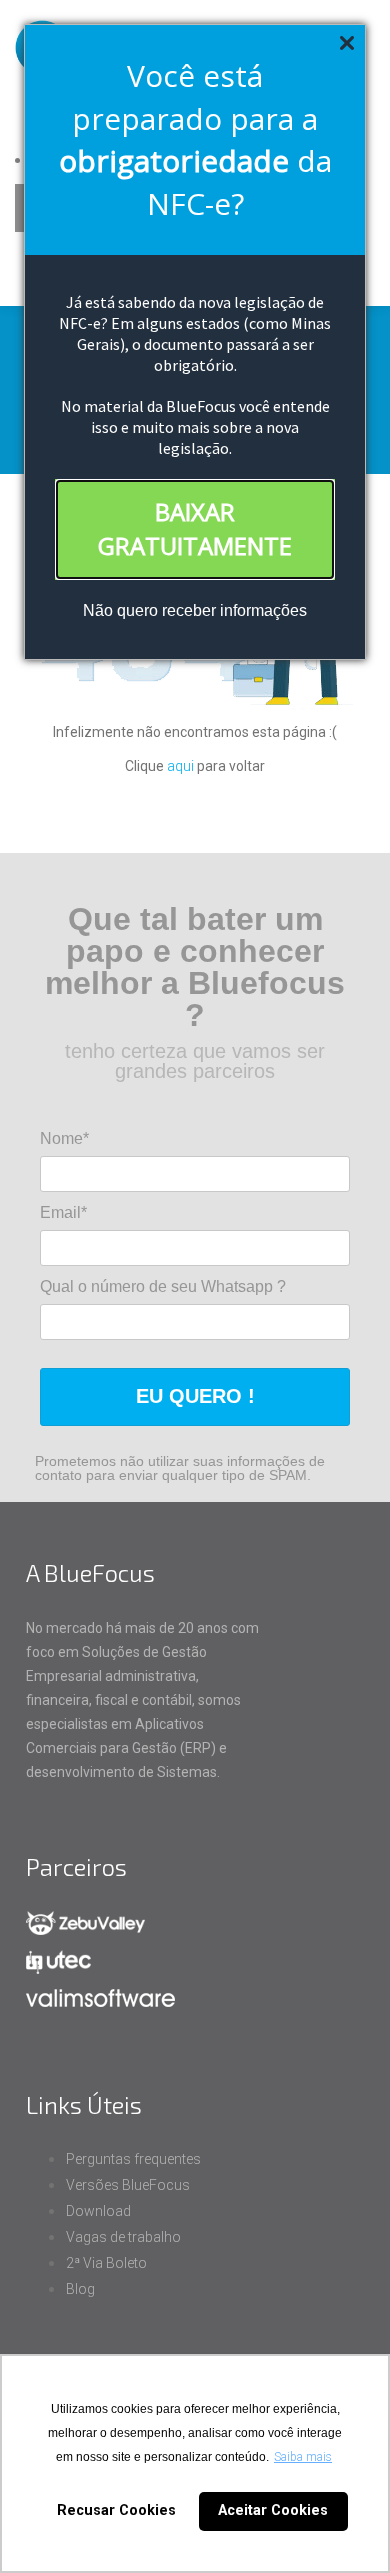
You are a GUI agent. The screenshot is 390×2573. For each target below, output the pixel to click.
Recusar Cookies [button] (116, 2510)
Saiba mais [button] (303, 2457)
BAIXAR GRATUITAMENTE (195, 528)
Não (98, 610)
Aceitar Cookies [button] (273, 2510)
